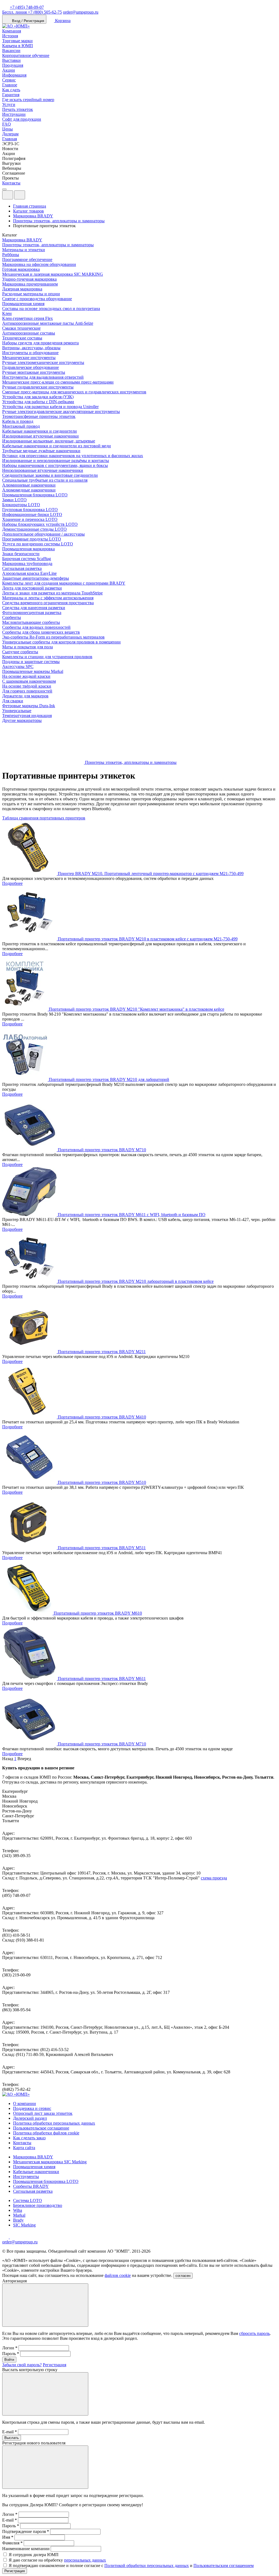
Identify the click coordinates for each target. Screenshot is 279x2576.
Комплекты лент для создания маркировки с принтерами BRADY (64, 583)
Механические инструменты (29, 358)
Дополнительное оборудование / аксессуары (43, 534)
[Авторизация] (8, 195)
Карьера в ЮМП (18, 46)
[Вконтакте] (13, 2237)
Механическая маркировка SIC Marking (50, 2162)
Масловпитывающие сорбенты (31, 622)
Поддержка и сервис (32, 2108)
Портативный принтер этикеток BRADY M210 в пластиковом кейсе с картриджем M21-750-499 (148, 939)
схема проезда (214, 1878)
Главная (10, 139)
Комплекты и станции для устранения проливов (47, 657)
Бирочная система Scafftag (27, 559)
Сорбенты (12, 617)
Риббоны (11, 255)
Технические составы (22, 338)
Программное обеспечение (27, 259)
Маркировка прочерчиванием (30, 284)
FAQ (7, 124)
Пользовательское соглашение (41, 2128)
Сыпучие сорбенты (20, 652)
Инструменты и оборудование (30, 353)
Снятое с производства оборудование (37, 299)
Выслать (12, 2438)
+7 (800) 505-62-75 (32, 12)
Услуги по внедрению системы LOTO (38, 544)
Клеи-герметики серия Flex (28, 318)
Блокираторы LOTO (21, 505)
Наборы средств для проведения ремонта (40, 343)
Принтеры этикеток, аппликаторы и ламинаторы (48, 245)
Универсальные (17, 711)
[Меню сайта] (20, 195)
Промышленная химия (23, 304)
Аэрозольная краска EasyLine (29, 573)
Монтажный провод (21, 426)
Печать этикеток (18, 109)
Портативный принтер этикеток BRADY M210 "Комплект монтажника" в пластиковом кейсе (137, 1009)
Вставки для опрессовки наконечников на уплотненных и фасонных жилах (73, 456)
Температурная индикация (27, 716)
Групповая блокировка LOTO (30, 510)
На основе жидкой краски (26, 676)
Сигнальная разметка (22, 568)
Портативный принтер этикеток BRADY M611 (102, 1679)
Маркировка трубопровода (27, 563)
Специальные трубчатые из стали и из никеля (45, 480)
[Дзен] (6, 2237)
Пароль (11, 2354)
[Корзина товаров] (29, 196)
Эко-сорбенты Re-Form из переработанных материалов (53, 637)
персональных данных (85, 2560)
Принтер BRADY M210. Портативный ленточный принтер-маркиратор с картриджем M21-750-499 (151, 874)
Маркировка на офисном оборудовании (39, 264)
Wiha (18, 2210)
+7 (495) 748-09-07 (27, 7)
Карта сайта (24, 2148)
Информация (14, 75)
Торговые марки (17, 41)
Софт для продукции (22, 119)
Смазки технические (21, 328)
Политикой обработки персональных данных (147, 2566)
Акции (9, 70)
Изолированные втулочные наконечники (40, 436)
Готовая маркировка (21, 269)
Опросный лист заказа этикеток (43, 2113)
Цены (7, 129)
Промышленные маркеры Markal (33, 671)
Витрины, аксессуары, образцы (31, 348)
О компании (25, 2103)
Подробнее (12, 883)
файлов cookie (118, 2275)
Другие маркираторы (22, 720)
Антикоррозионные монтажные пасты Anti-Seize (48, 323)
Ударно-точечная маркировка (29, 279)
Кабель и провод (18, 421)
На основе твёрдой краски (27, 686)
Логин (10, 2348)
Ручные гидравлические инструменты (38, 387)
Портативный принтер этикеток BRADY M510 (102, 1482)
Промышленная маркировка (28, 549)
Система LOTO (28, 2200)
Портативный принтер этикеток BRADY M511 (102, 1548)
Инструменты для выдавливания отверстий (43, 377)
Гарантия (11, 95)
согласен (183, 2276)
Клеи (7, 313)
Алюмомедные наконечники (29, 490)
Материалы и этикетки (24, 250)
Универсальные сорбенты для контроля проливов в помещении (61, 642)
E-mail (10, 2432)
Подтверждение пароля (26, 2531)
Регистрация (54, 2365)
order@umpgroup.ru (81, 12)
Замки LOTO (14, 500)
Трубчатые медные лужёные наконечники (41, 451)
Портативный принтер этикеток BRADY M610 (98, 1613)
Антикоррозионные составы (29, 333)
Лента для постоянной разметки (32, 588)
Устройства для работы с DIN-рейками (38, 402)
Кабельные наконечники (36, 2172)
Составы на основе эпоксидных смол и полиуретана (51, 309)
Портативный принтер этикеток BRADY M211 (102, 1352)
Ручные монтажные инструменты (34, 372)
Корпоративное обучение (26, 55)
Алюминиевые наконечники (29, 485)
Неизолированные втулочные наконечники (43, 470)
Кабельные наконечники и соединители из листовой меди (57, 446)
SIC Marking (24, 2225)
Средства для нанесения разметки (34, 608)
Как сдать (11, 90)
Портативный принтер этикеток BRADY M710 (102, 1150)
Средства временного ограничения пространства (48, 603)
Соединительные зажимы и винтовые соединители (50, 475)
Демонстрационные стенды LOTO (34, 529)
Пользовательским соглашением (224, 2566)
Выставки (11, 60)
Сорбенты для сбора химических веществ (41, 632)
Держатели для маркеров (25, 696)
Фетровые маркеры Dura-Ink (29, 706)
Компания (12, 31)
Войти (9, 2360)
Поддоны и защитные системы (31, 662)
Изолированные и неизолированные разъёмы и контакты (56, 461)
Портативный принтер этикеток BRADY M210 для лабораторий (109, 1079)
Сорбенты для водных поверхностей (36, 627)
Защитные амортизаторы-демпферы (36, 578)
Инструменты (26, 2176)
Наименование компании (26, 2549)
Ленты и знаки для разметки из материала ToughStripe (52, 593)
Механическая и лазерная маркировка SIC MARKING (53, 274)
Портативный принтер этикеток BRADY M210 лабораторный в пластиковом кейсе (136, 1281)
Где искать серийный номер (28, 100)
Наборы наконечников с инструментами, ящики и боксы (55, 465)
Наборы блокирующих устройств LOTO (40, 524)
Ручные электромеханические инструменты (43, 362)
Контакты (11, 183)
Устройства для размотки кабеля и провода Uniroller (50, 407)
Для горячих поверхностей (27, 691)
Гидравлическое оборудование (31, 367)
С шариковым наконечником (29, 681)
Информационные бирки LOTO (32, 514)
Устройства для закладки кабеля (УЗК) (38, 397)
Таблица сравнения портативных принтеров (44, 818)
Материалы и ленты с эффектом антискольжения (48, 598)
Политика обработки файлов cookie (46, 2133)
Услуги (9, 104)
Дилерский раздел (30, 2118)
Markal (19, 2215)
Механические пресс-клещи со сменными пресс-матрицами (58, 382)
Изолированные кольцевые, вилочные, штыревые (49, 441)
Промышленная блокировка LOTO (35, 495)
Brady (18, 2220)
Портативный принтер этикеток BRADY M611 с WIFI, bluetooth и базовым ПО (132, 1215)
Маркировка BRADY (22, 240)
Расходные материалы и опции (31, 294)
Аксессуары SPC (18, 666)
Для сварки (13, 701)
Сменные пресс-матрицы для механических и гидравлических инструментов (74, 392)
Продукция (13, 65)
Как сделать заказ (29, 2138)
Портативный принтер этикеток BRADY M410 (102, 1417)
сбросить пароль (254, 2333)
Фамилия (12, 2543)
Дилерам (10, 134)
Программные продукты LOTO (32, 539)
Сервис (9, 80)
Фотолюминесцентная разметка (32, 613)
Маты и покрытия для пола (28, 647)
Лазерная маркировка (22, 289)
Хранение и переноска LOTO (30, 519)
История (10, 36)
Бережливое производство (38, 2205)
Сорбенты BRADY (31, 2186)
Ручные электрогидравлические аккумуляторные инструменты (61, 411)
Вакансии (11, 51)
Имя (8, 2537)
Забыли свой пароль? (22, 2365)
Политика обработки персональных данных (54, 2123)
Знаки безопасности (21, 554)
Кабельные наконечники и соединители (40, 431)
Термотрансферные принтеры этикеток (39, 416)
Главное (10, 85)
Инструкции (14, 114)
